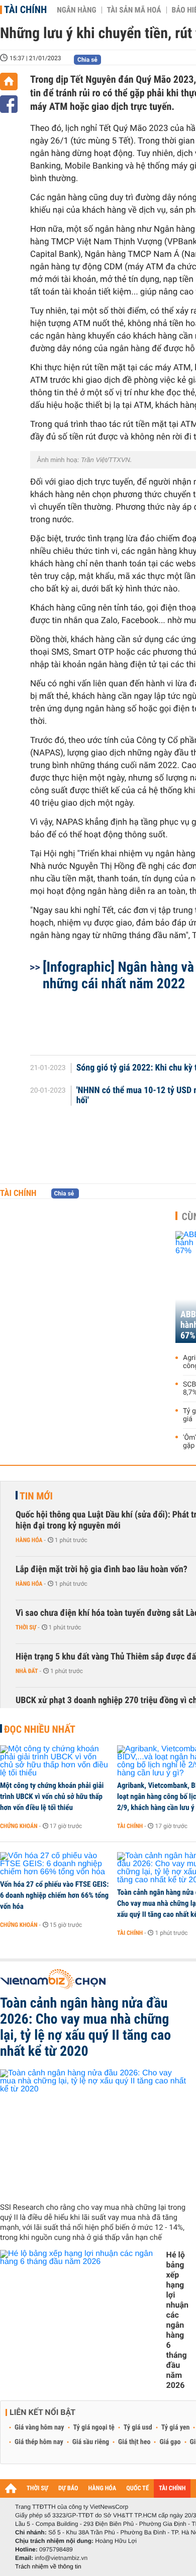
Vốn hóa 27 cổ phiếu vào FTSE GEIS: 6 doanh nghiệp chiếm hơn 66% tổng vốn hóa (54, 1895)
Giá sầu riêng (91, 2442)
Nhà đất (27, 1671)
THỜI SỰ (37, 2488)
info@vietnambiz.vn (61, 2558)
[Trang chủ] (9, 82)
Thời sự (26, 1627)
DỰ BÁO (68, 2488)
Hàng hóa (29, 1540)
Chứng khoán (19, 1826)
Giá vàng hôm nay (39, 2428)
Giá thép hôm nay (39, 2442)
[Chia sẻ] (9, 104)
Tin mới (36, 1496)
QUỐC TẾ (137, 2488)
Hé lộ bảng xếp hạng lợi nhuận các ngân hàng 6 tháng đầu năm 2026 (177, 2320)
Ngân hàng (76, 10)
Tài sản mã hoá (134, 10)
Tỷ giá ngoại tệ (94, 2428)
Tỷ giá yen (176, 2428)
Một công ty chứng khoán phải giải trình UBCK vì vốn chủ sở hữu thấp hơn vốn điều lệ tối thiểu (52, 1796)
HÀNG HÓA (103, 2488)
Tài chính (25, 10)
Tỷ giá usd (138, 2428)
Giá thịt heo (134, 2442)
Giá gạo (170, 2442)
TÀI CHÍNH (172, 2488)
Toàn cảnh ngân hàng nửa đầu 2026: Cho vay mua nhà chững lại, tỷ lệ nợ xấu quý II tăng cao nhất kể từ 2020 (85, 2027)
